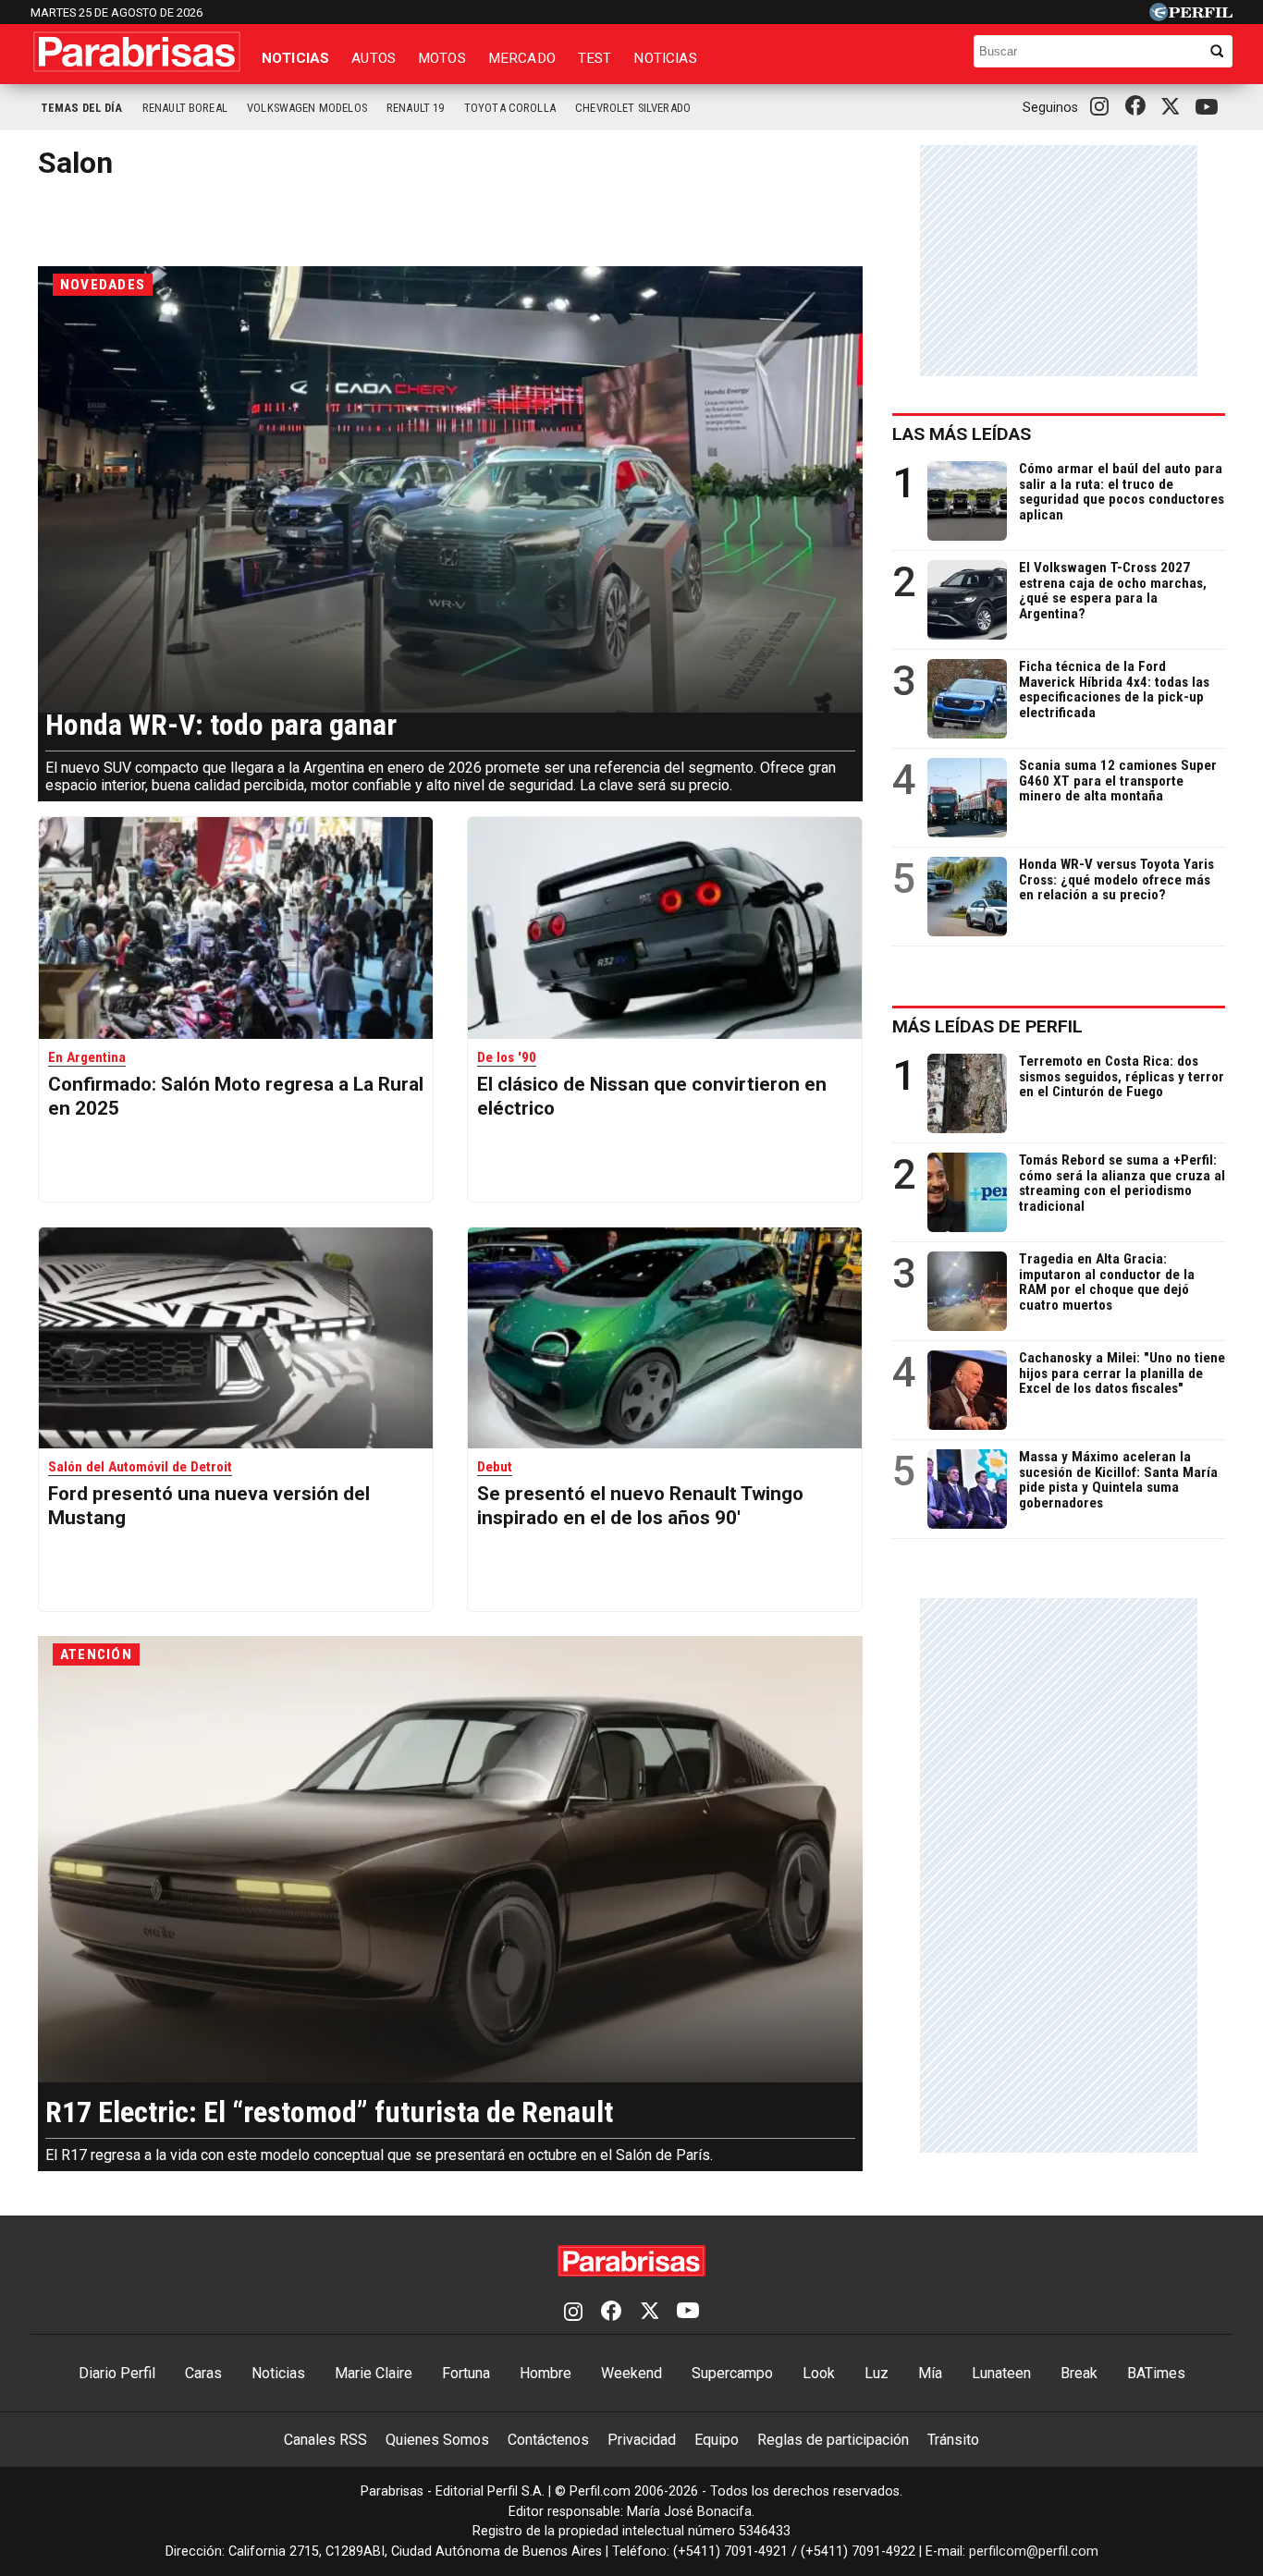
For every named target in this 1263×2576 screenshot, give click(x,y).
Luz (877, 2373)
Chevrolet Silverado (633, 108)
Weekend (631, 2373)
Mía (930, 2373)
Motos (442, 58)
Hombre (546, 2373)
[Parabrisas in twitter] (1174, 107)
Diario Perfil (117, 2373)
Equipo (717, 2440)
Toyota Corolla (510, 108)
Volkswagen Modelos (307, 108)
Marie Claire (374, 2373)
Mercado (522, 58)
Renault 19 (416, 108)
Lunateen (1001, 2373)
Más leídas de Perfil (987, 1026)
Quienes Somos (437, 2440)
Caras (203, 2373)
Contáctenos (548, 2440)
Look (819, 2373)
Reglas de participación (833, 2440)
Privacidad (642, 2440)
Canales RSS (325, 2440)
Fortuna (466, 2373)
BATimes (1156, 2373)
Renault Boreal (185, 108)
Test (595, 58)
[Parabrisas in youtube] (1209, 108)
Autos (374, 58)
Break (1079, 2373)
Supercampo (732, 2373)
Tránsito (953, 2440)
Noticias (295, 58)
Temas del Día (82, 108)
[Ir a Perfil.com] (1191, 16)
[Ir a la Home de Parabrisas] (137, 52)
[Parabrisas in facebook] (1139, 107)
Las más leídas (962, 434)
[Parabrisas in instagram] (1104, 107)
